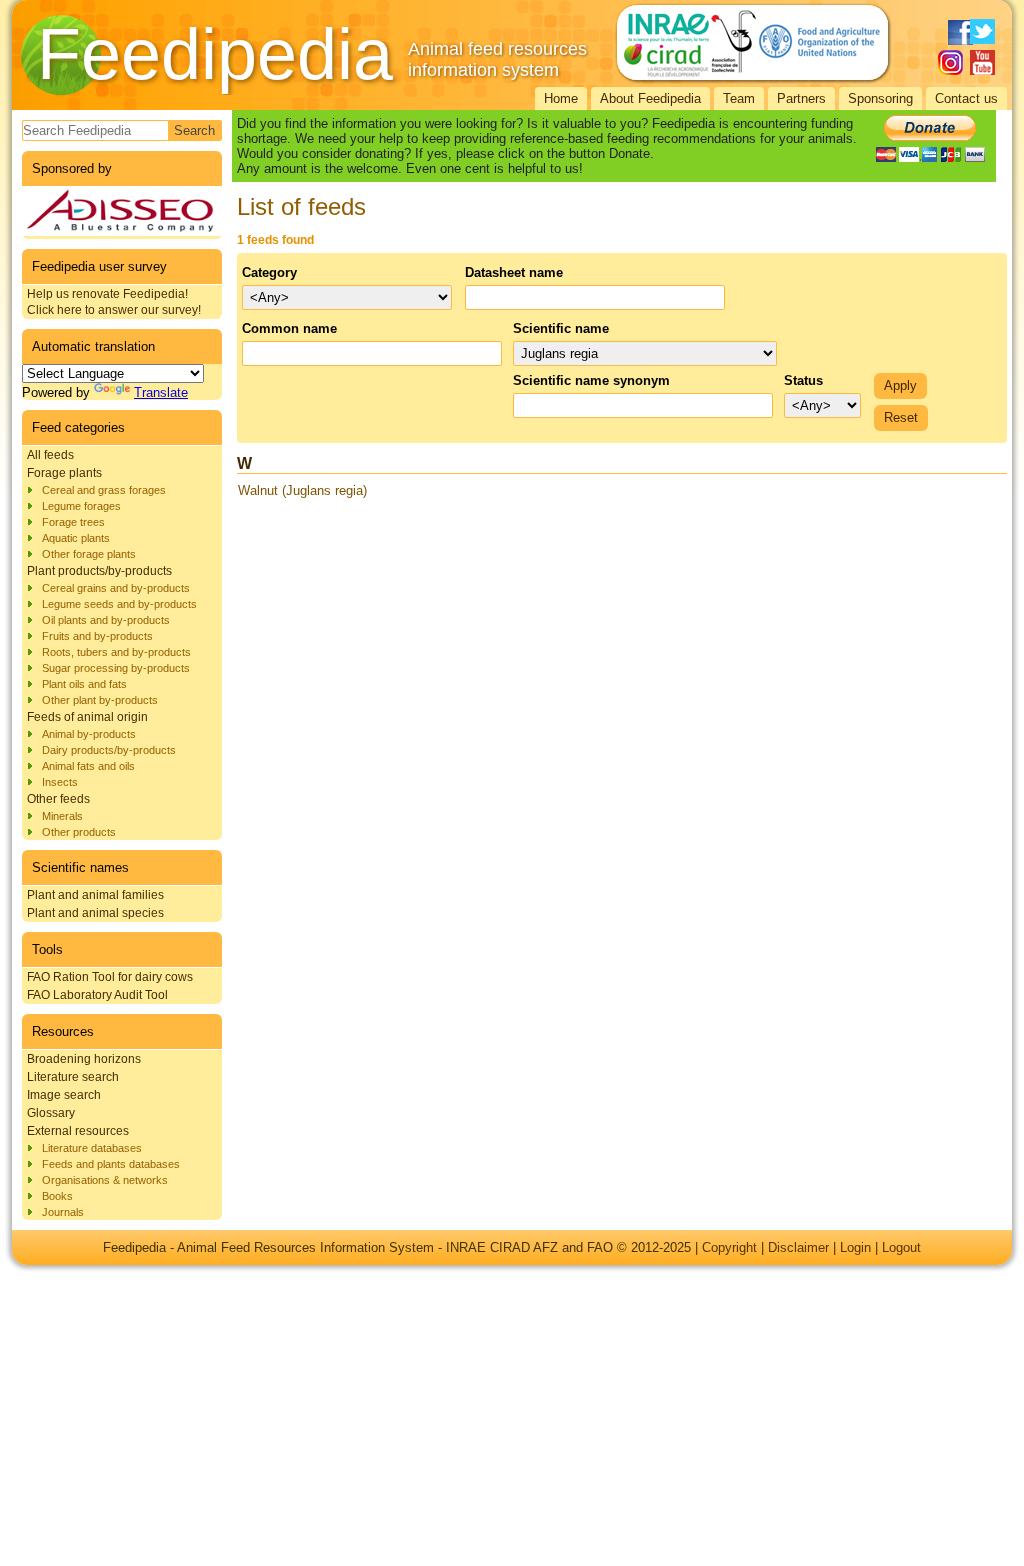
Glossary (51, 1113)
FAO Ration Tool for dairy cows (110, 977)
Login (855, 1247)
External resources (78, 1131)
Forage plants (64, 473)
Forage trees (73, 522)
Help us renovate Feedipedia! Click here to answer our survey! (114, 302)
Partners (801, 98)
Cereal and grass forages (104, 490)
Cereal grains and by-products (116, 588)
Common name (289, 328)
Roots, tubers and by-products (116, 652)
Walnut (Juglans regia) (302, 490)
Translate (161, 392)
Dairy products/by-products (109, 750)
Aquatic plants (76, 538)
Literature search (73, 1077)
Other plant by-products (100, 700)
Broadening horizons (84, 1059)
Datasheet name (514, 272)
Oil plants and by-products (106, 620)
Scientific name (561, 328)
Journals (63, 1212)
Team (739, 98)
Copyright (729, 1247)
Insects (60, 782)
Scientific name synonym (591, 380)
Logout (901, 1247)
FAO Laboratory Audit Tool (97, 995)
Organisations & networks (105, 1180)
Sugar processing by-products (116, 668)
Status (803, 380)
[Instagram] (950, 62)
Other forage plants (89, 554)
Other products (79, 832)
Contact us (966, 98)
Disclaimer (798, 1247)
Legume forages (81, 506)
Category (269, 272)
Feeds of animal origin (87, 717)
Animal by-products (89, 734)
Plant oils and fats (84, 684)
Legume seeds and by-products (119, 604)
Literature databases (92, 1148)
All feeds (50, 455)
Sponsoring (880, 98)
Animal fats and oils (88, 766)
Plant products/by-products (99, 571)
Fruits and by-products (97, 636)
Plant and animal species (95, 913)
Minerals (62, 816)
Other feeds (58, 799)
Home (561, 98)
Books (57, 1196)
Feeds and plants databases (111, 1164)
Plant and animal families (95, 895)
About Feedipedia (650, 98)
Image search (64, 1095)
